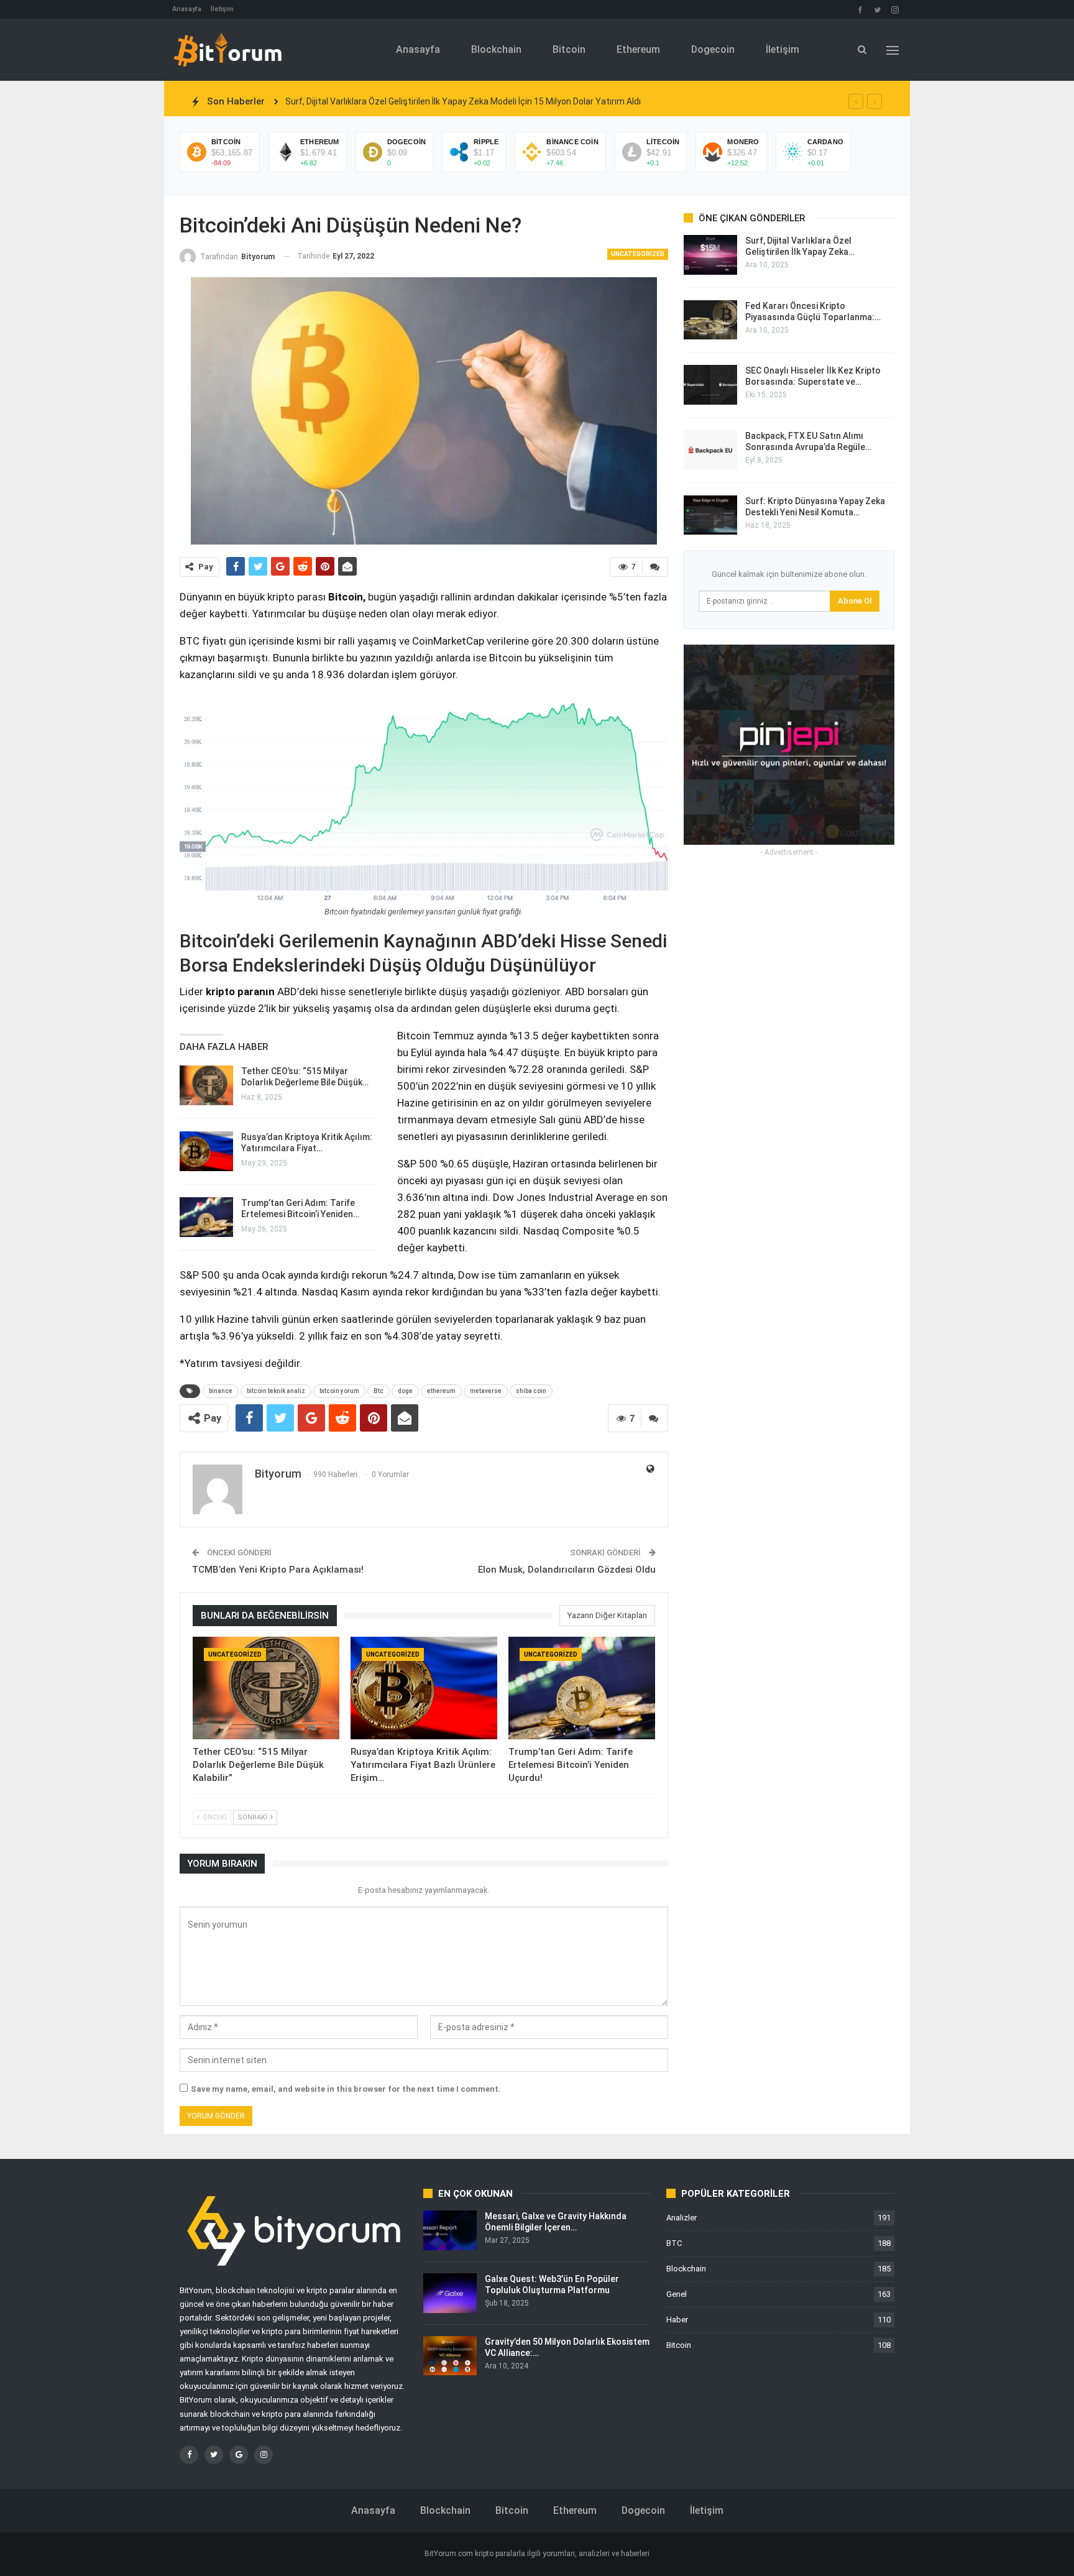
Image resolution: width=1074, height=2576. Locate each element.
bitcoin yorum (339, 1391)
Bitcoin (569, 49)
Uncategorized (638, 254)
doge (405, 1391)
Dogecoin (713, 49)
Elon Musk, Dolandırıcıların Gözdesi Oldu (567, 1570)
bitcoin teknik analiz (276, 1391)
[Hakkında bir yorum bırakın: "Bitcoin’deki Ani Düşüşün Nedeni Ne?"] (655, 567)
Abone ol (855, 601)
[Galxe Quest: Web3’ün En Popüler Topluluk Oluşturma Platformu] (450, 2293)
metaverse (486, 1391)
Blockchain (496, 49)
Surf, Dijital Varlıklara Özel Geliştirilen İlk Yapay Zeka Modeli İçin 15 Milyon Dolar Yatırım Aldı (463, 101)
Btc (379, 1391)
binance (221, 1391)
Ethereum (638, 49)
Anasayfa (187, 9)
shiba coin (531, 1391)
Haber (677, 2320)
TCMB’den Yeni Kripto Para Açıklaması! (278, 1570)
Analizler (682, 2218)
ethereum (441, 1391)
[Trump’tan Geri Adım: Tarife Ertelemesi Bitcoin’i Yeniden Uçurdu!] (206, 1217)
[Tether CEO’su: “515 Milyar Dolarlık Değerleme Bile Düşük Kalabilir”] (206, 1085)
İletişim (222, 9)
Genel (677, 2294)
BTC (674, 2243)
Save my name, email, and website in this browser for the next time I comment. (346, 2089)
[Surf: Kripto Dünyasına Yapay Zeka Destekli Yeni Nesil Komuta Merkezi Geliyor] (710, 515)
